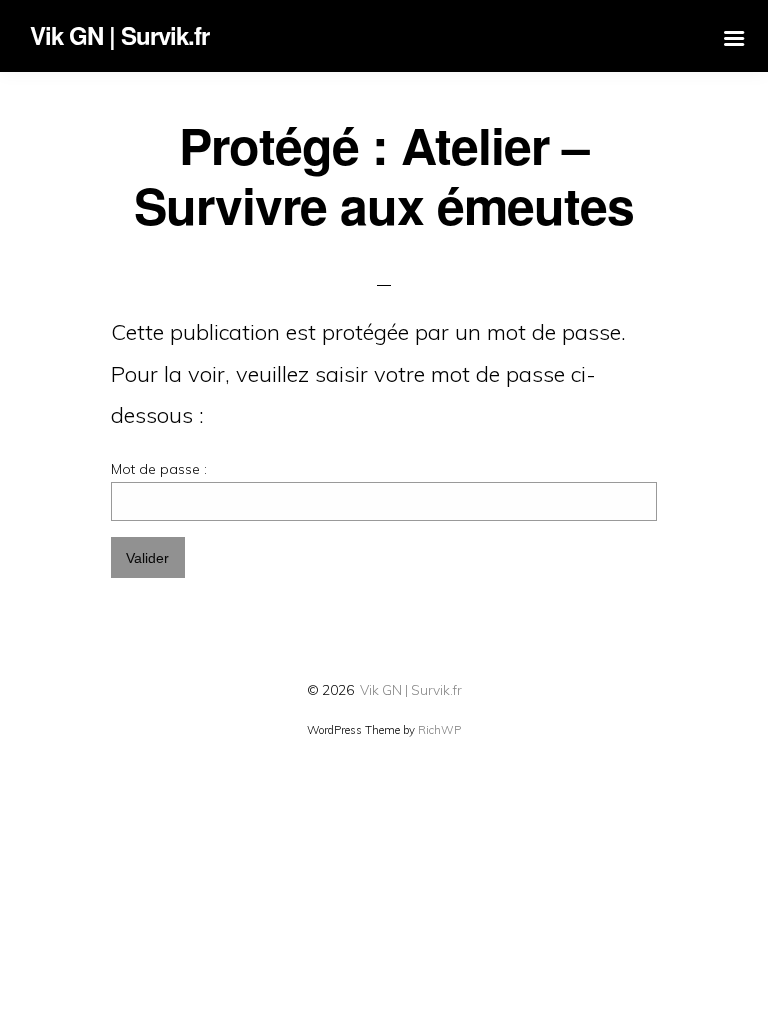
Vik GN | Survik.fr (411, 689)
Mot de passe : (159, 469)
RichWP (439, 730)
